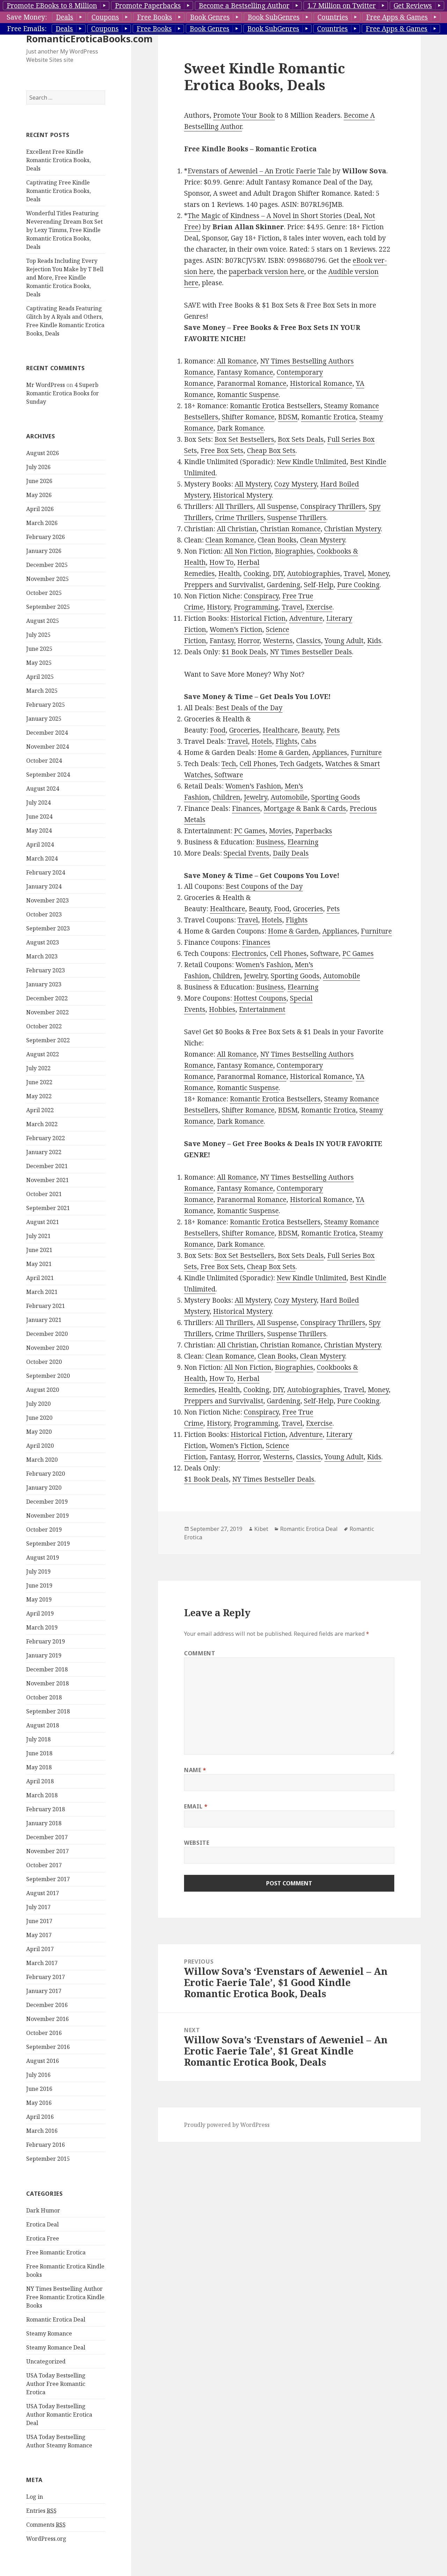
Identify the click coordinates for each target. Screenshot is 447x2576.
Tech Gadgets (301, 764)
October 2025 (44, 593)
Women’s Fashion (253, 786)
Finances (246, 808)
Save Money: (27, 17)
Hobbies (222, 1009)
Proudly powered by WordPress (227, 2125)
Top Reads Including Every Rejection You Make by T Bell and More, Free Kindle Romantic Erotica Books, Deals (65, 278)
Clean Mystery (323, 540)
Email (196, 1806)
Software (229, 775)
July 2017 (38, 1907)
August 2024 (43, 789)
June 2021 (39, 1250)
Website (197, 1843)
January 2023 (44, 984)
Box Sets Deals (301, 439)
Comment (200, 1653)
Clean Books (277, 540)
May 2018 (39, 1767)
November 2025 (47, 579)
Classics (309, 641)
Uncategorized (46, 2361)
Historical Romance (321, 383)
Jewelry (255, 797)
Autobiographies (314, 574)
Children (226, 797)
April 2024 (40, 844)
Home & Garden (283, 753)
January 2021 (44, 1320)
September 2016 (48, 2047)
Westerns (278, 641)
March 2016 (42, 2131)
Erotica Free (43, 2238)
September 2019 (48, 1544)
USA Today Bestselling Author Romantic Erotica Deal (59, 2415)
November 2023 (47, 900)
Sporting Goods (336, 797)
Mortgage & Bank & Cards (305, 808)
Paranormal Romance (252, 383)
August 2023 (43, 942)
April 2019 (40, 1613)
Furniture (366, 753)
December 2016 (47, 2005)
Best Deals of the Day (249, 708)
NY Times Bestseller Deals (311, 652)
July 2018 (38, 1739)
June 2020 (39, 1418)
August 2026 (43, 453)
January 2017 (44, 1991)
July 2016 (38, 2075)
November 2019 (47, 1516)
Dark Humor (43, 2210)
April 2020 (40, 1446)
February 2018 (46, 1809)
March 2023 (42, 956)
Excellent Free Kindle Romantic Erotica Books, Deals (58, 160)
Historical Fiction (258, 618)
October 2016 (44, 2033)
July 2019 (38, 1571)
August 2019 (43, 1557)
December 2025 (47, 565)
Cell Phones (258, 764)
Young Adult (344, 641)
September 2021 (48, 1208)
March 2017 (42, 1963)
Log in (35, 2497)
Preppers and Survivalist (224, 585)
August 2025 (43, 621)
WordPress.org (46, 2539)
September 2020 (48, 1376)
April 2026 (40, 509)
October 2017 (44, 1865)
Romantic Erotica (328, 417)
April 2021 (40, 1278)
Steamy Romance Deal (56, 2347)
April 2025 (40, 677)
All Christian (237, 529)
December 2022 (47, 998)
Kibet (261, 1529)
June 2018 (39, 1753)
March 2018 (42, 1795)
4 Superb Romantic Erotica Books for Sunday (63, 393)
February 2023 (46, 970)
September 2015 (48, 2159)
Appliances (330, 753)
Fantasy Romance (245, 372)
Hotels (262, 741)
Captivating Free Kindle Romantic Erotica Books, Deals (58, 191)
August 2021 (43, 1222)
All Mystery (253, 484)
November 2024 (47, 747)
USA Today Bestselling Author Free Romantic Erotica (56, 2384)
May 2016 (39, 2103)
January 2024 (44, 886)
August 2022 (43, 1054)
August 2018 (43, 1725)
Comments (46, 2525)
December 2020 (47, 1334)
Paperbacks (314, 831)
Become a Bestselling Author (244, 6)
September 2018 (48, 1711)
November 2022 (47, 1012)
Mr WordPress (46, 385)
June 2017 (39, 1921)
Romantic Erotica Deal (56, 2319)
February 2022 (46, 1138)
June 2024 (39, 816)
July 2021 (38, 1236)
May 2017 (39, 1935)
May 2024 (39, 830)
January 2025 (44, 719)
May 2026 (39, 495)
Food (218, 730)
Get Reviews (413, 6)
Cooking (256, 574)
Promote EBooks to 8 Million (52, 6)
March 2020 (42, 1460)
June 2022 (39, 1082)
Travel (354, 574)
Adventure (306, 618)
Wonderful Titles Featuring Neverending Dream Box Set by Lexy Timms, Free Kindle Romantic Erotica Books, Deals (64, 230)
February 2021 (46, 1306)
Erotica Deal (42, 2224)
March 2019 (42, 1627)
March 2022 (42, 1124)
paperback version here (266, 272)
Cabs (309, 741)
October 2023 (44, 914)
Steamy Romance (49, 2333)
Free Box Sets (222, 451)
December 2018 (47, 1669)
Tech (229, 764)
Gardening (284, 585)
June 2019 (39, 1585)
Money (378, 574)
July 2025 (38, 635)
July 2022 (38, 1068)
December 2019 (47, 1502)
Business (270, 842)
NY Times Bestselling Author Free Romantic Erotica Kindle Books (65, 2297)
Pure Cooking (358, 585)
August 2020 (43, 1390)
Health (229, 574)
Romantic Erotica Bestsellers (275, 406)
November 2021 (47, 1180)
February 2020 (46, 1474)
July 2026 (38, 467)
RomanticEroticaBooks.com (89, 39)
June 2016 (39, 2089)
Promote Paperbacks (148, 6)
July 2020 (38, 1404)
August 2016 (43, 2061)
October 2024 (44, 761)
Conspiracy (261, 596)
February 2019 (46, 1641)
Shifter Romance (248, 417)
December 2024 (47, 733)
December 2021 (47, 1166)
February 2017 (46, 1977)
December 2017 (47, 1837)
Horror (248, 641)
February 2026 (46, 537)
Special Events (246, 853)
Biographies (294, 551)
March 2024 (42, 858)
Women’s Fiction (236, 629)
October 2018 (44, 1697)
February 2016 (46, 2145)
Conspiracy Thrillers (333, 506)
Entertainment (262, 1009)
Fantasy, (223, 641)
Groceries (244, 730)
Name (195, 1770)
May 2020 (39, 1432)
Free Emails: (27, 29)
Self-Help (319, 585)
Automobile (289, 797)
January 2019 (44, 1655)
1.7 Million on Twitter (342, 6)
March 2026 (42, 523)
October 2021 (44, 1194)
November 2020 (47, 1348)
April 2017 (40, 1949)
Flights (287, 741)
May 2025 (39, 663)
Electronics (249, 954)
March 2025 (42, 691)
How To (221, 562)
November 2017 (47, 1851)
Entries (41, 2511)
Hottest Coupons (260, 998)
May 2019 (39, 1599)
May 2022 (39, 1096)
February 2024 (46, 872)
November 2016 (47, 2019)
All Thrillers (234, 506)
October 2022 (44, 1026)
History (218, 607)
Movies (280, 831)
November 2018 (47, 1683)
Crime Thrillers (239, 518)
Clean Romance (230, 540)
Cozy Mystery (295, 484)
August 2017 (43, 1893)
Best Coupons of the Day (264, 886)
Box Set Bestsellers (244, 439)
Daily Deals (291, 853)
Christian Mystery (352, 529)
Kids (374, 641)
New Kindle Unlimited (312, 462)
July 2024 (38, 803)
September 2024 (48, 775)
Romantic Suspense (248, 395)
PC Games (250, 831)
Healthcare (280, 730)
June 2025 (39, 649)
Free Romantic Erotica (56, 2252)
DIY (278, 574)
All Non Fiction (248, 551)
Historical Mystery (242, 495)
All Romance (237, 361)
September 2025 (48, 607)
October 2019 (44, 1530)
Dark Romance (240, 428)
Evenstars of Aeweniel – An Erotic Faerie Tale (259, 171)
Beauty (312, 730)
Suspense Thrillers (297, 518)
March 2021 (42, 1292)
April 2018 (40, 1781)
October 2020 (44, 1362)
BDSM (288, 417)
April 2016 (40, 2117)
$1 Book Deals (244, 652)
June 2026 (39, 481)
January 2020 (44, 1488)
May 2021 (39, 1264)
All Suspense (277, 506)
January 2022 (44, 1152)
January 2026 (44, 551)
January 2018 (44, 1823)
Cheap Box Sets (271, 451)
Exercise (319, 607)
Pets (333, 730)
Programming (256, 607)
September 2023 (48, 928)
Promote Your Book (244, 115)
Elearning (303, 842)
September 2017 (48, 1879)
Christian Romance (290, 529)
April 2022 (40, 1110)
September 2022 (48, 1040)
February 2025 (46, 705)
